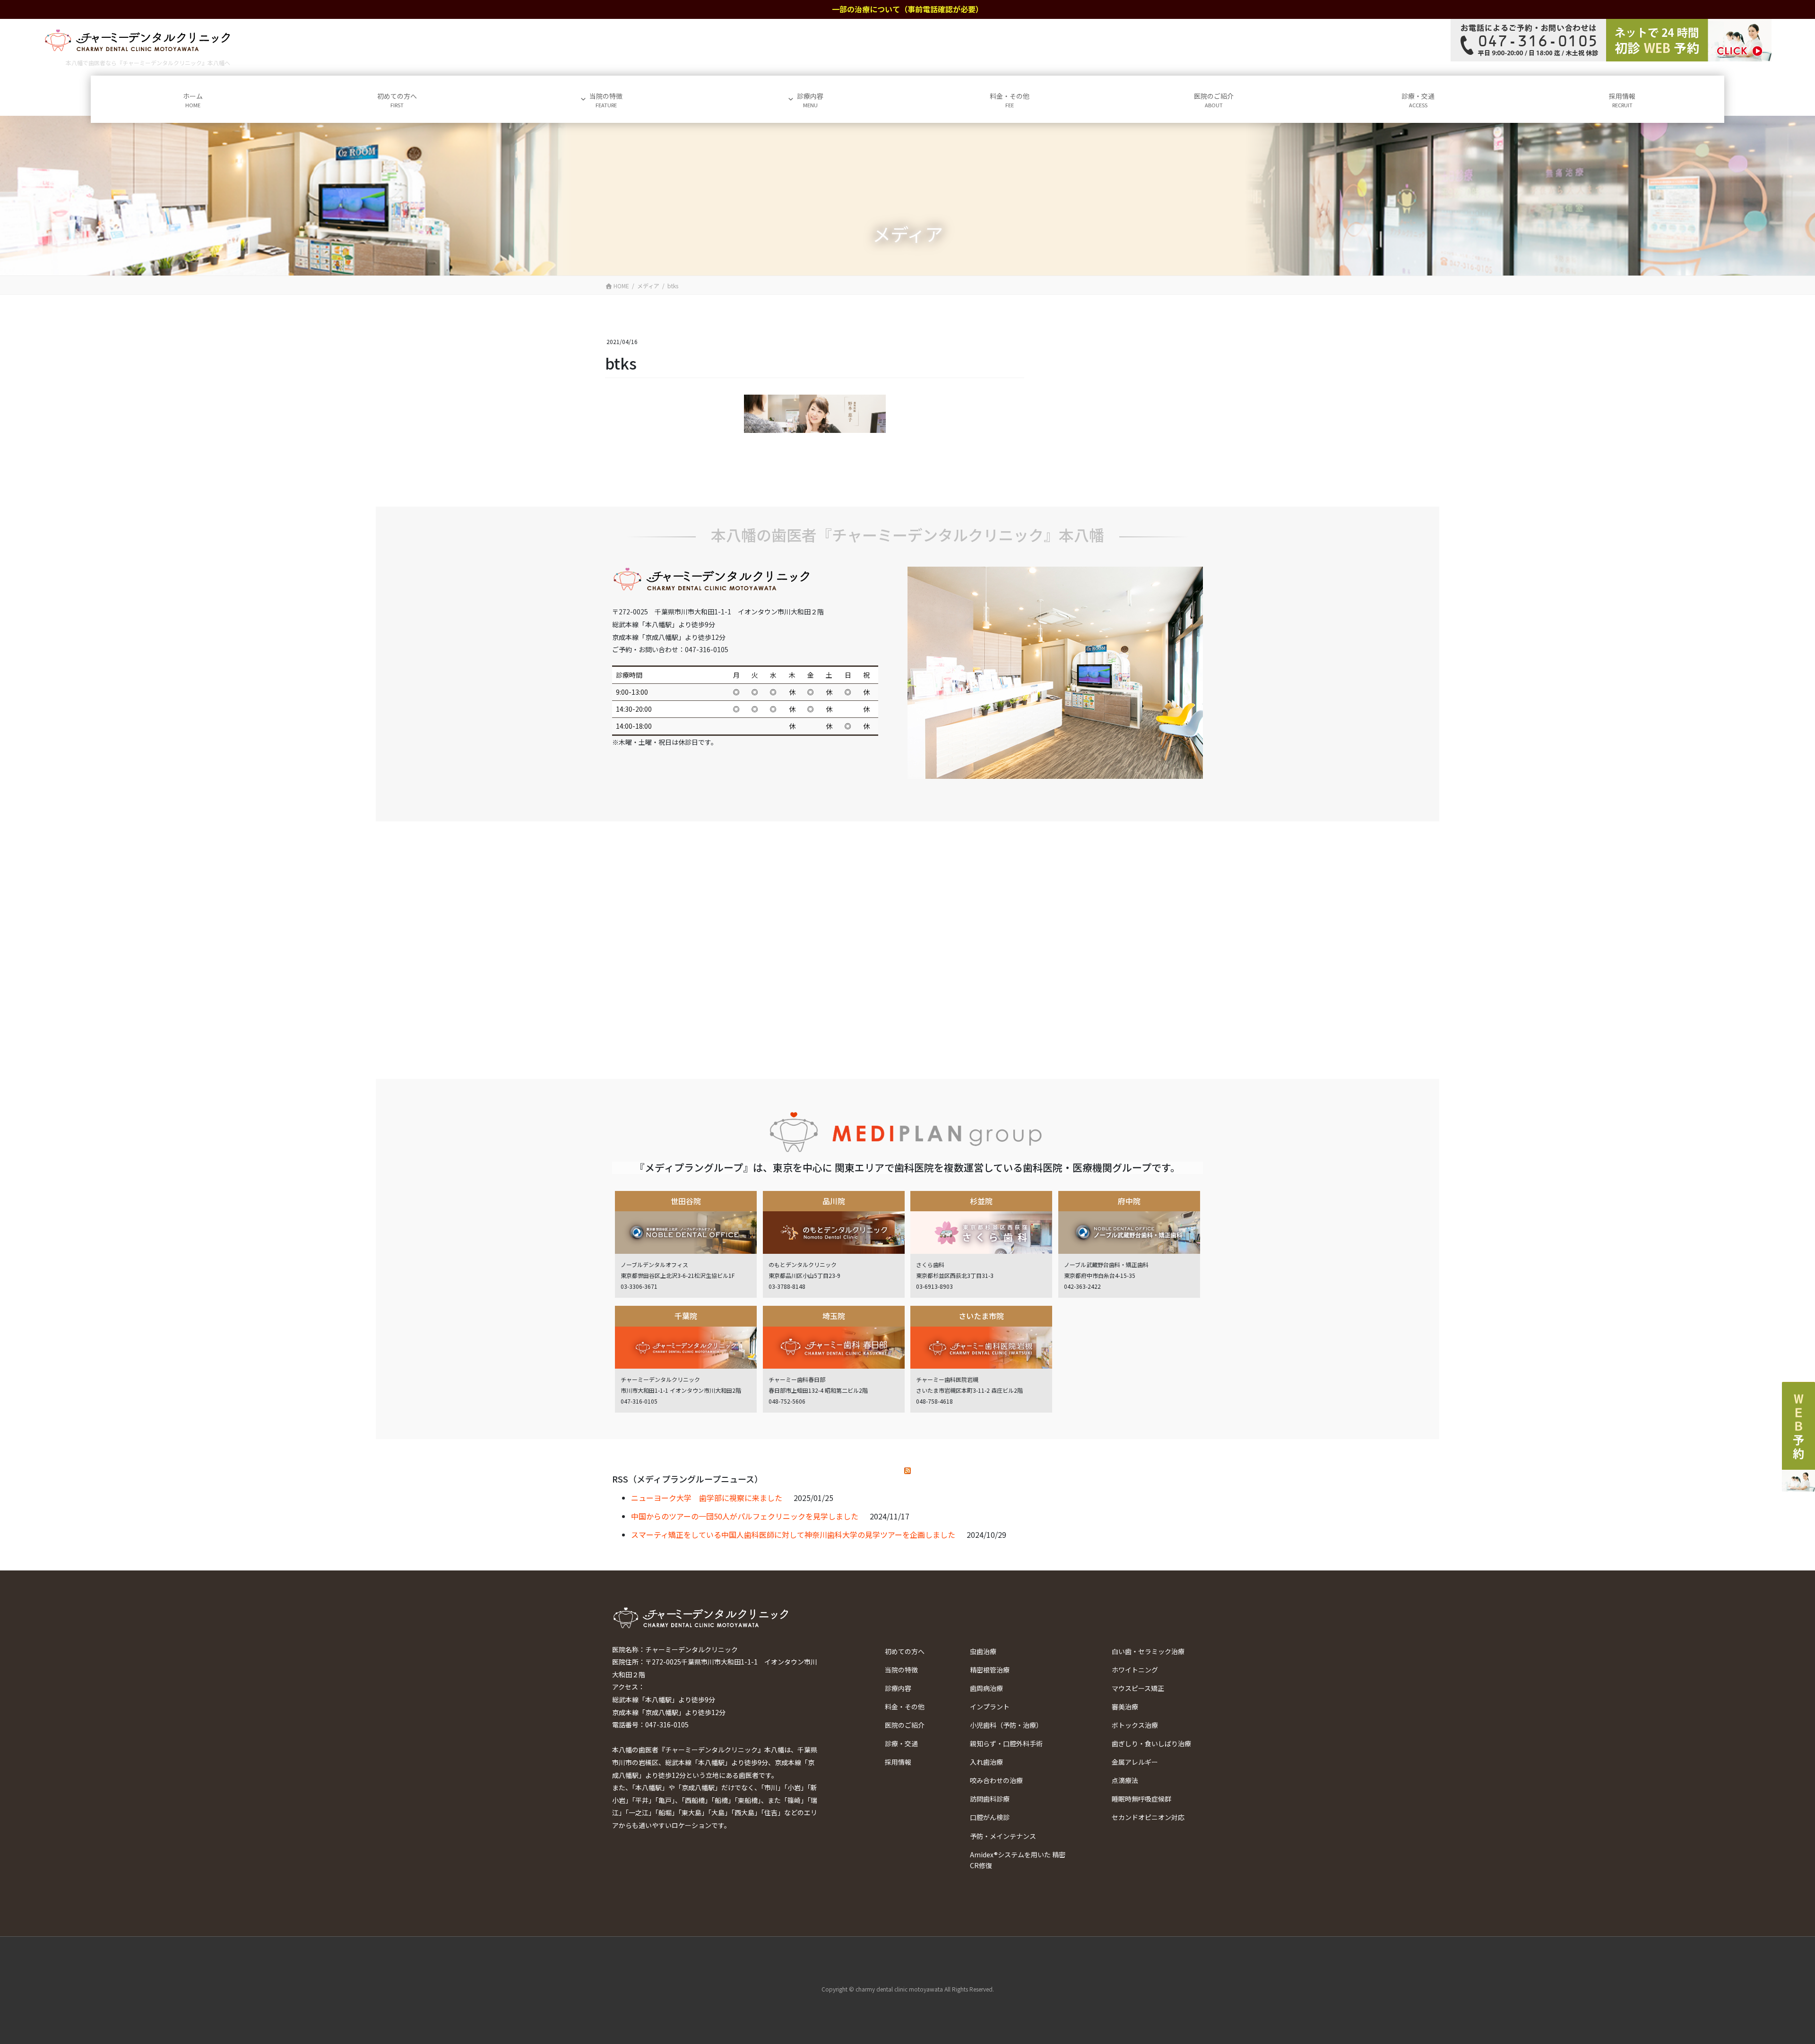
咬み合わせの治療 (996, 1780)
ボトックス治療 (1135, 1725)
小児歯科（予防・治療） (1006, 1725)
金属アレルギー (1135, 1762)
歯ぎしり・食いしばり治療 (1151, 1743)
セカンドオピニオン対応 (1148, 1817)
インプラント (990, 1707)
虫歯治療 (983, 1651)
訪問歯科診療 (990, 1799)
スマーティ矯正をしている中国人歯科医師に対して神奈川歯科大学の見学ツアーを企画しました (793, 1535)
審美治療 (1125, 1707)
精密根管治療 (990, 1670)
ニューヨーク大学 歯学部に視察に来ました (707, 1498)
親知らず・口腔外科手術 (1006, 1743)
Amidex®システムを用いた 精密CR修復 (1018, 1860)
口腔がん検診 (990, 1817)
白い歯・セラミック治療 (1148, 1651)
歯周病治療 (986, 1688)
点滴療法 (1125, 1780)
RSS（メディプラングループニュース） (687, 1479)
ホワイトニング (1135, 1670)
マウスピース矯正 (1138, 1688)
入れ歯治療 (986, 1762)
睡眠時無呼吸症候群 (1141, 1799)
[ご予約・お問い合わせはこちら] (1611, 40)
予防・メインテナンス (1003, 1836)
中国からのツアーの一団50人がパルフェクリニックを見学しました (745, 1516)
